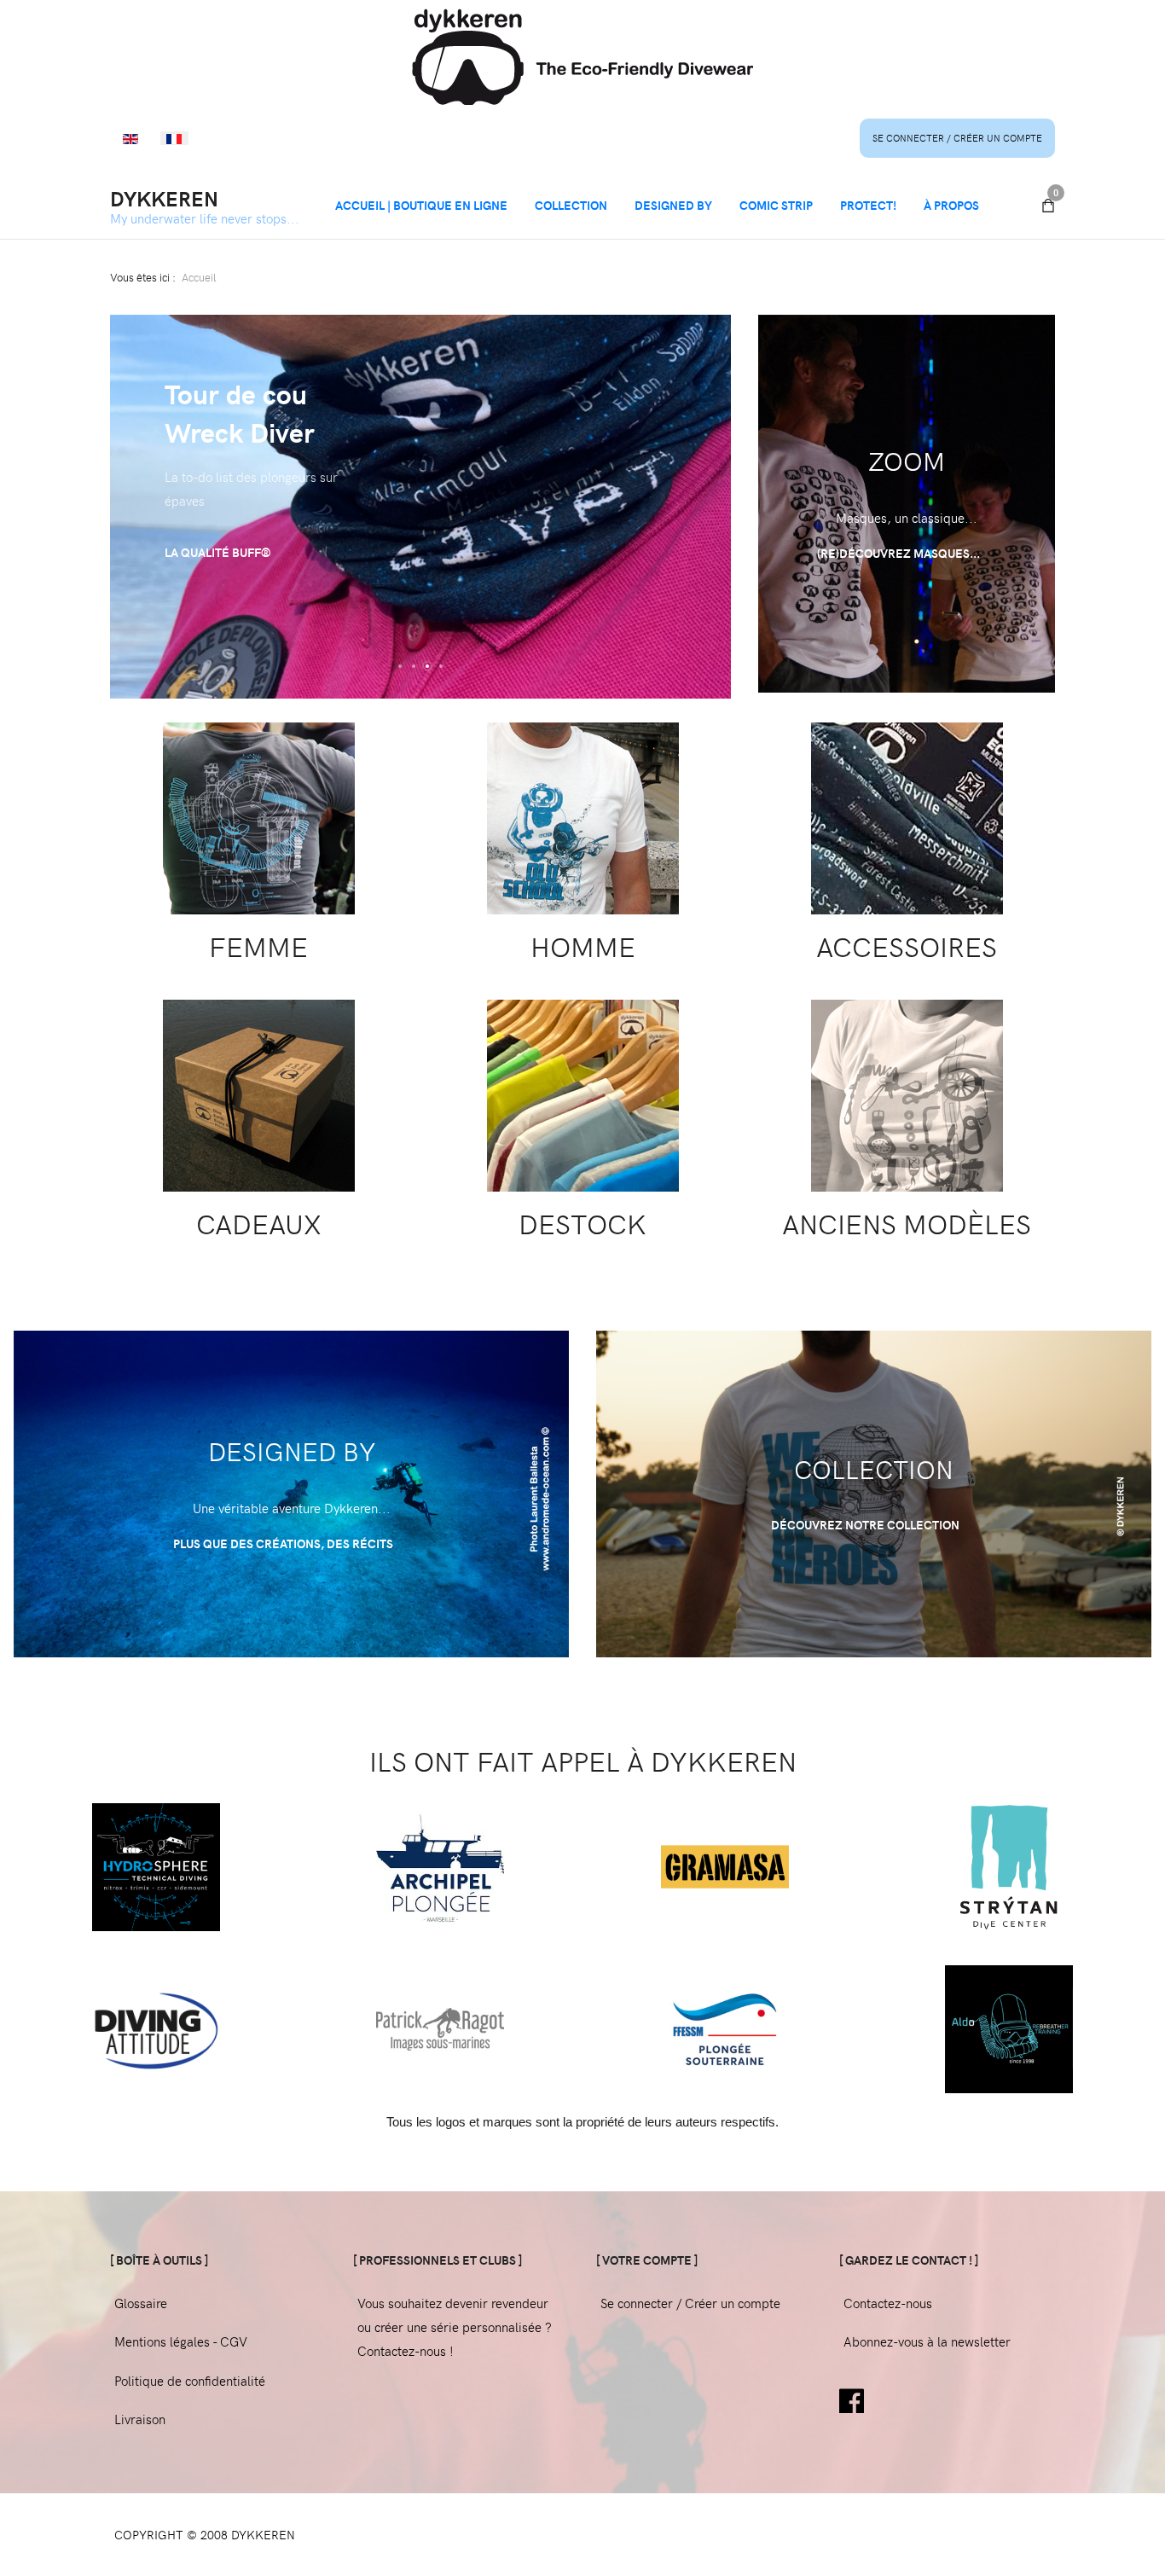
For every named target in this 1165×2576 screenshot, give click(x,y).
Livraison (140, 2419)
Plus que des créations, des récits (284, 1543)
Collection (571, 205)
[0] (1048, 206)
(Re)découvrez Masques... (900, 553)
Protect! (868, 205)
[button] (400, 666)
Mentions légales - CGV (181, 2341)
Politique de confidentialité (190, 2381)
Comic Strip (776, 205)
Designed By (673, 205)
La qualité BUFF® (218, 552)
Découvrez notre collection (867, 1525)
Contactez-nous (888, 2303)
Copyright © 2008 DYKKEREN (205, 2535)
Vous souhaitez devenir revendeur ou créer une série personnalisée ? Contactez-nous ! (455, 2327)
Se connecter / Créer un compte (957, 138)
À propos (951, 205)
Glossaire (141, 2303)
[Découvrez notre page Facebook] (852, 2399)
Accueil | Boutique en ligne (421, 205)
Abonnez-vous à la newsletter (927, 2341)
